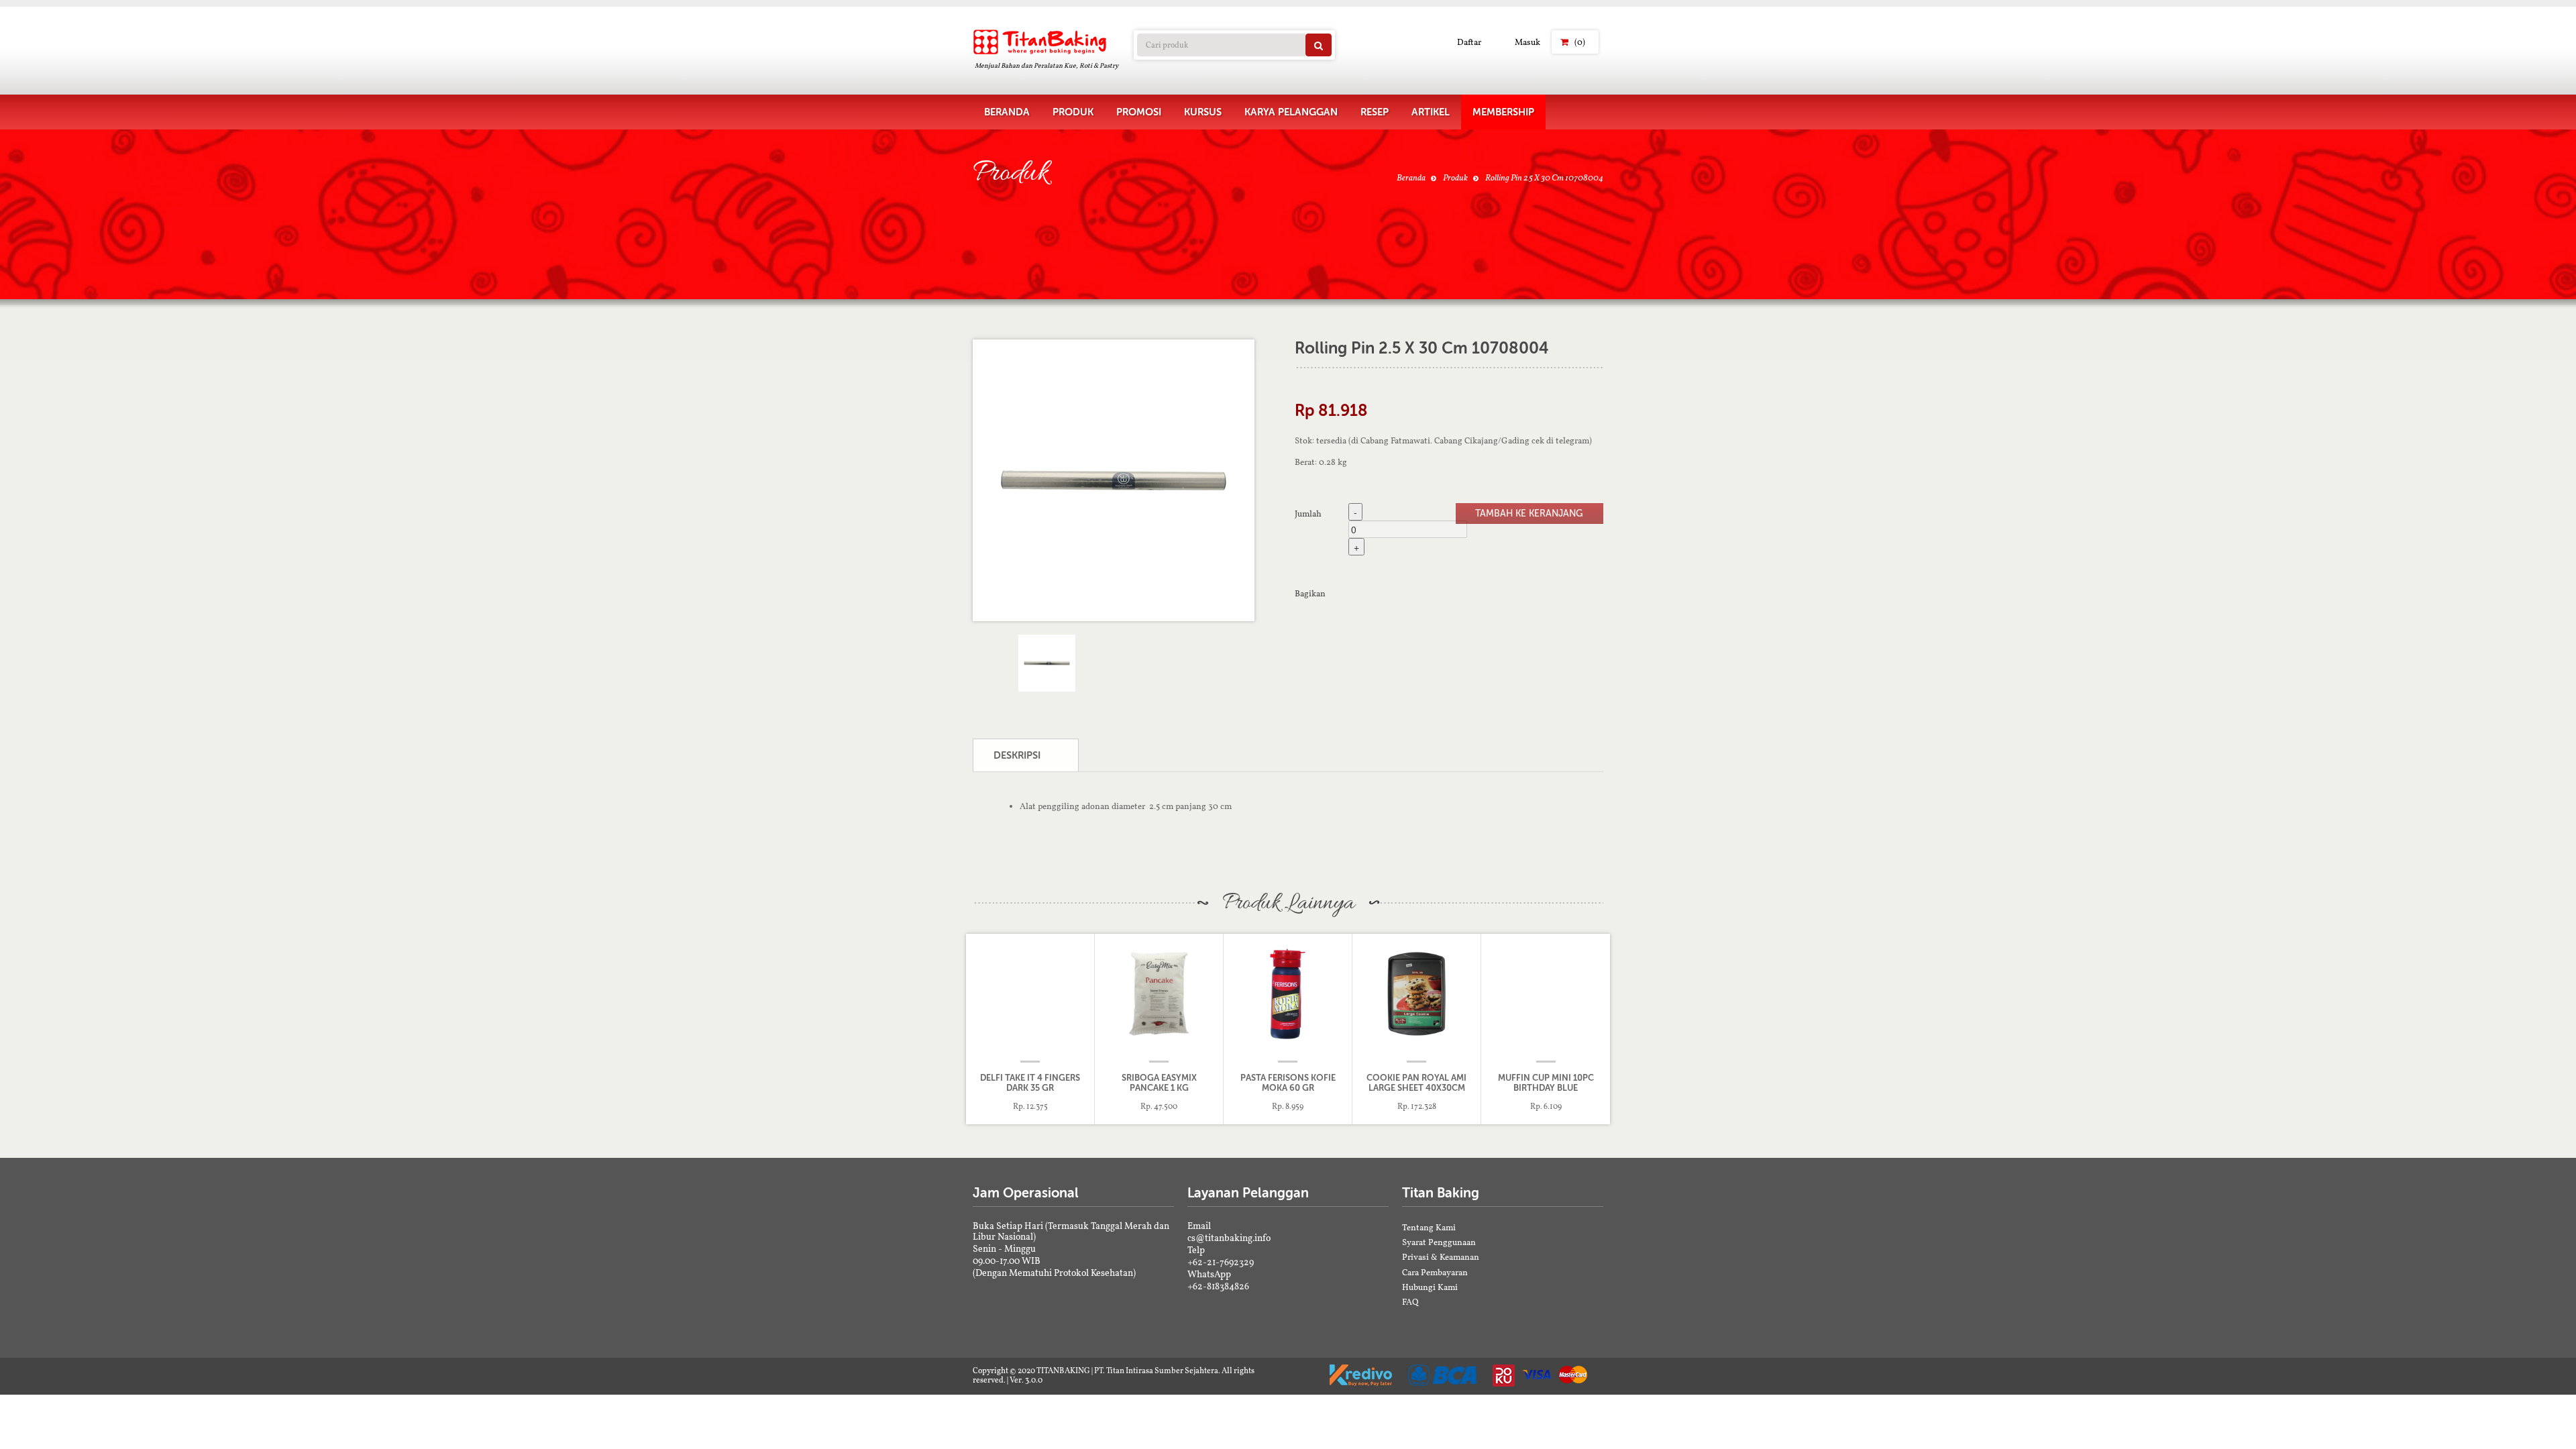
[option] (1114, 480)
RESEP (1375, 112)
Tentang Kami (1429, 1227)
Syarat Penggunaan (1439, 1242)
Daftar (1469, 42)
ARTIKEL (1431, 112)
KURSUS (1203, 112)
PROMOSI (1139, 112)
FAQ (1410, 1302)
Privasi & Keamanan (1441, 1257)
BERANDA (1007, 112)
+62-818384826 (1218, 1286)
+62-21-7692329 (1221, 1262)
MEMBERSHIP (1503, 112)
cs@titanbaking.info (1229, 1238)
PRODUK (1073, 112)
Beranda (1411, 177)
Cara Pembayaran (1435, 1272)
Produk (1455, 177)
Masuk (1527, 42)
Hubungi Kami (1430, 1287)
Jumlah (1308, 513)
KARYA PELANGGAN (1291, 112)
